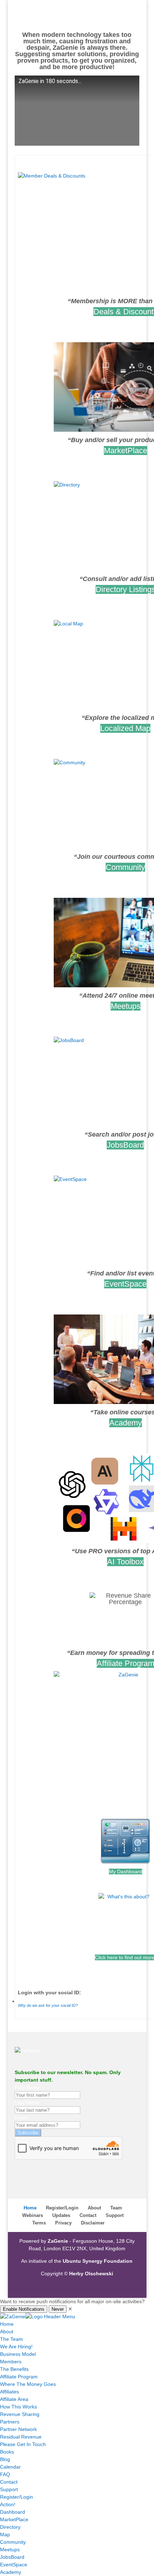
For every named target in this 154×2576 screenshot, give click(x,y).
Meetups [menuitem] (10, 2550)
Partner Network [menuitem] (18, 2429)
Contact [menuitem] (9, 2482)
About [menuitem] (7, 2332)
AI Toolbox (125, 1562)
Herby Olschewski (91, 2274)
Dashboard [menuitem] (13, 2512)
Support (115, 2215)
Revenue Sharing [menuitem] (20, 2414)
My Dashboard (126, 1872)
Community (125, 867)
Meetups (126, 1006)
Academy (126, 1423)
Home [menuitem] (7, 2324)
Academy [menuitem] (11, 2572)
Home (30, 2208)
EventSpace (125, 1284)
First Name (27, 2087)
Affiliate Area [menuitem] (14, 2399)
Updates (61, 2215)
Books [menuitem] (7, 2452)
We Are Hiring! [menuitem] (16, 2347)
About (94, 2208)
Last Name (27, 2102)
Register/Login (62, 2208)
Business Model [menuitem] (18, 2354)
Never (58, 2309)
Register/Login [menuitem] (16, 2497)
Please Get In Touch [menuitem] (23, 2444)
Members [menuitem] (11, 2362)
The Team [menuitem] (11, 2339)
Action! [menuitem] (8, 2504)
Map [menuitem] (5, 2534)
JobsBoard (125, 1145)
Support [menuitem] (9, 2489)
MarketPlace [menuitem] (14, 2519)
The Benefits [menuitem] (14, 2369)
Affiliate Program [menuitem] (19, 2377)
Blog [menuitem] (5, 2459)
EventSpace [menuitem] (14, 2565)
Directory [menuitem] (10, 2527)
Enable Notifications (24, 2309)
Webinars (33, 2215)
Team (116, 2208)
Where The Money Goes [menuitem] (28, 2384)
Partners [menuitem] (10, 2422)
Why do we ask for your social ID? (48, 2005)
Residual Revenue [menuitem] (21, 2437)
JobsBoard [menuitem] (12, 2557)
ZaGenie (58, 2241)
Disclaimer (93, 2223)
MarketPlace (126, 451)
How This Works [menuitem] (18, 2407)
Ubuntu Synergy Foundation (98, 2261)
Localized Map (125, 728)
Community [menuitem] (13, 2542)
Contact (88, 2215)
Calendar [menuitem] (10, 2467)
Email (21, 2117)
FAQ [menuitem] (5, 2474)
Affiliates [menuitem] (9, 2392)
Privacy (63, 2223)
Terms (39, 2223)
